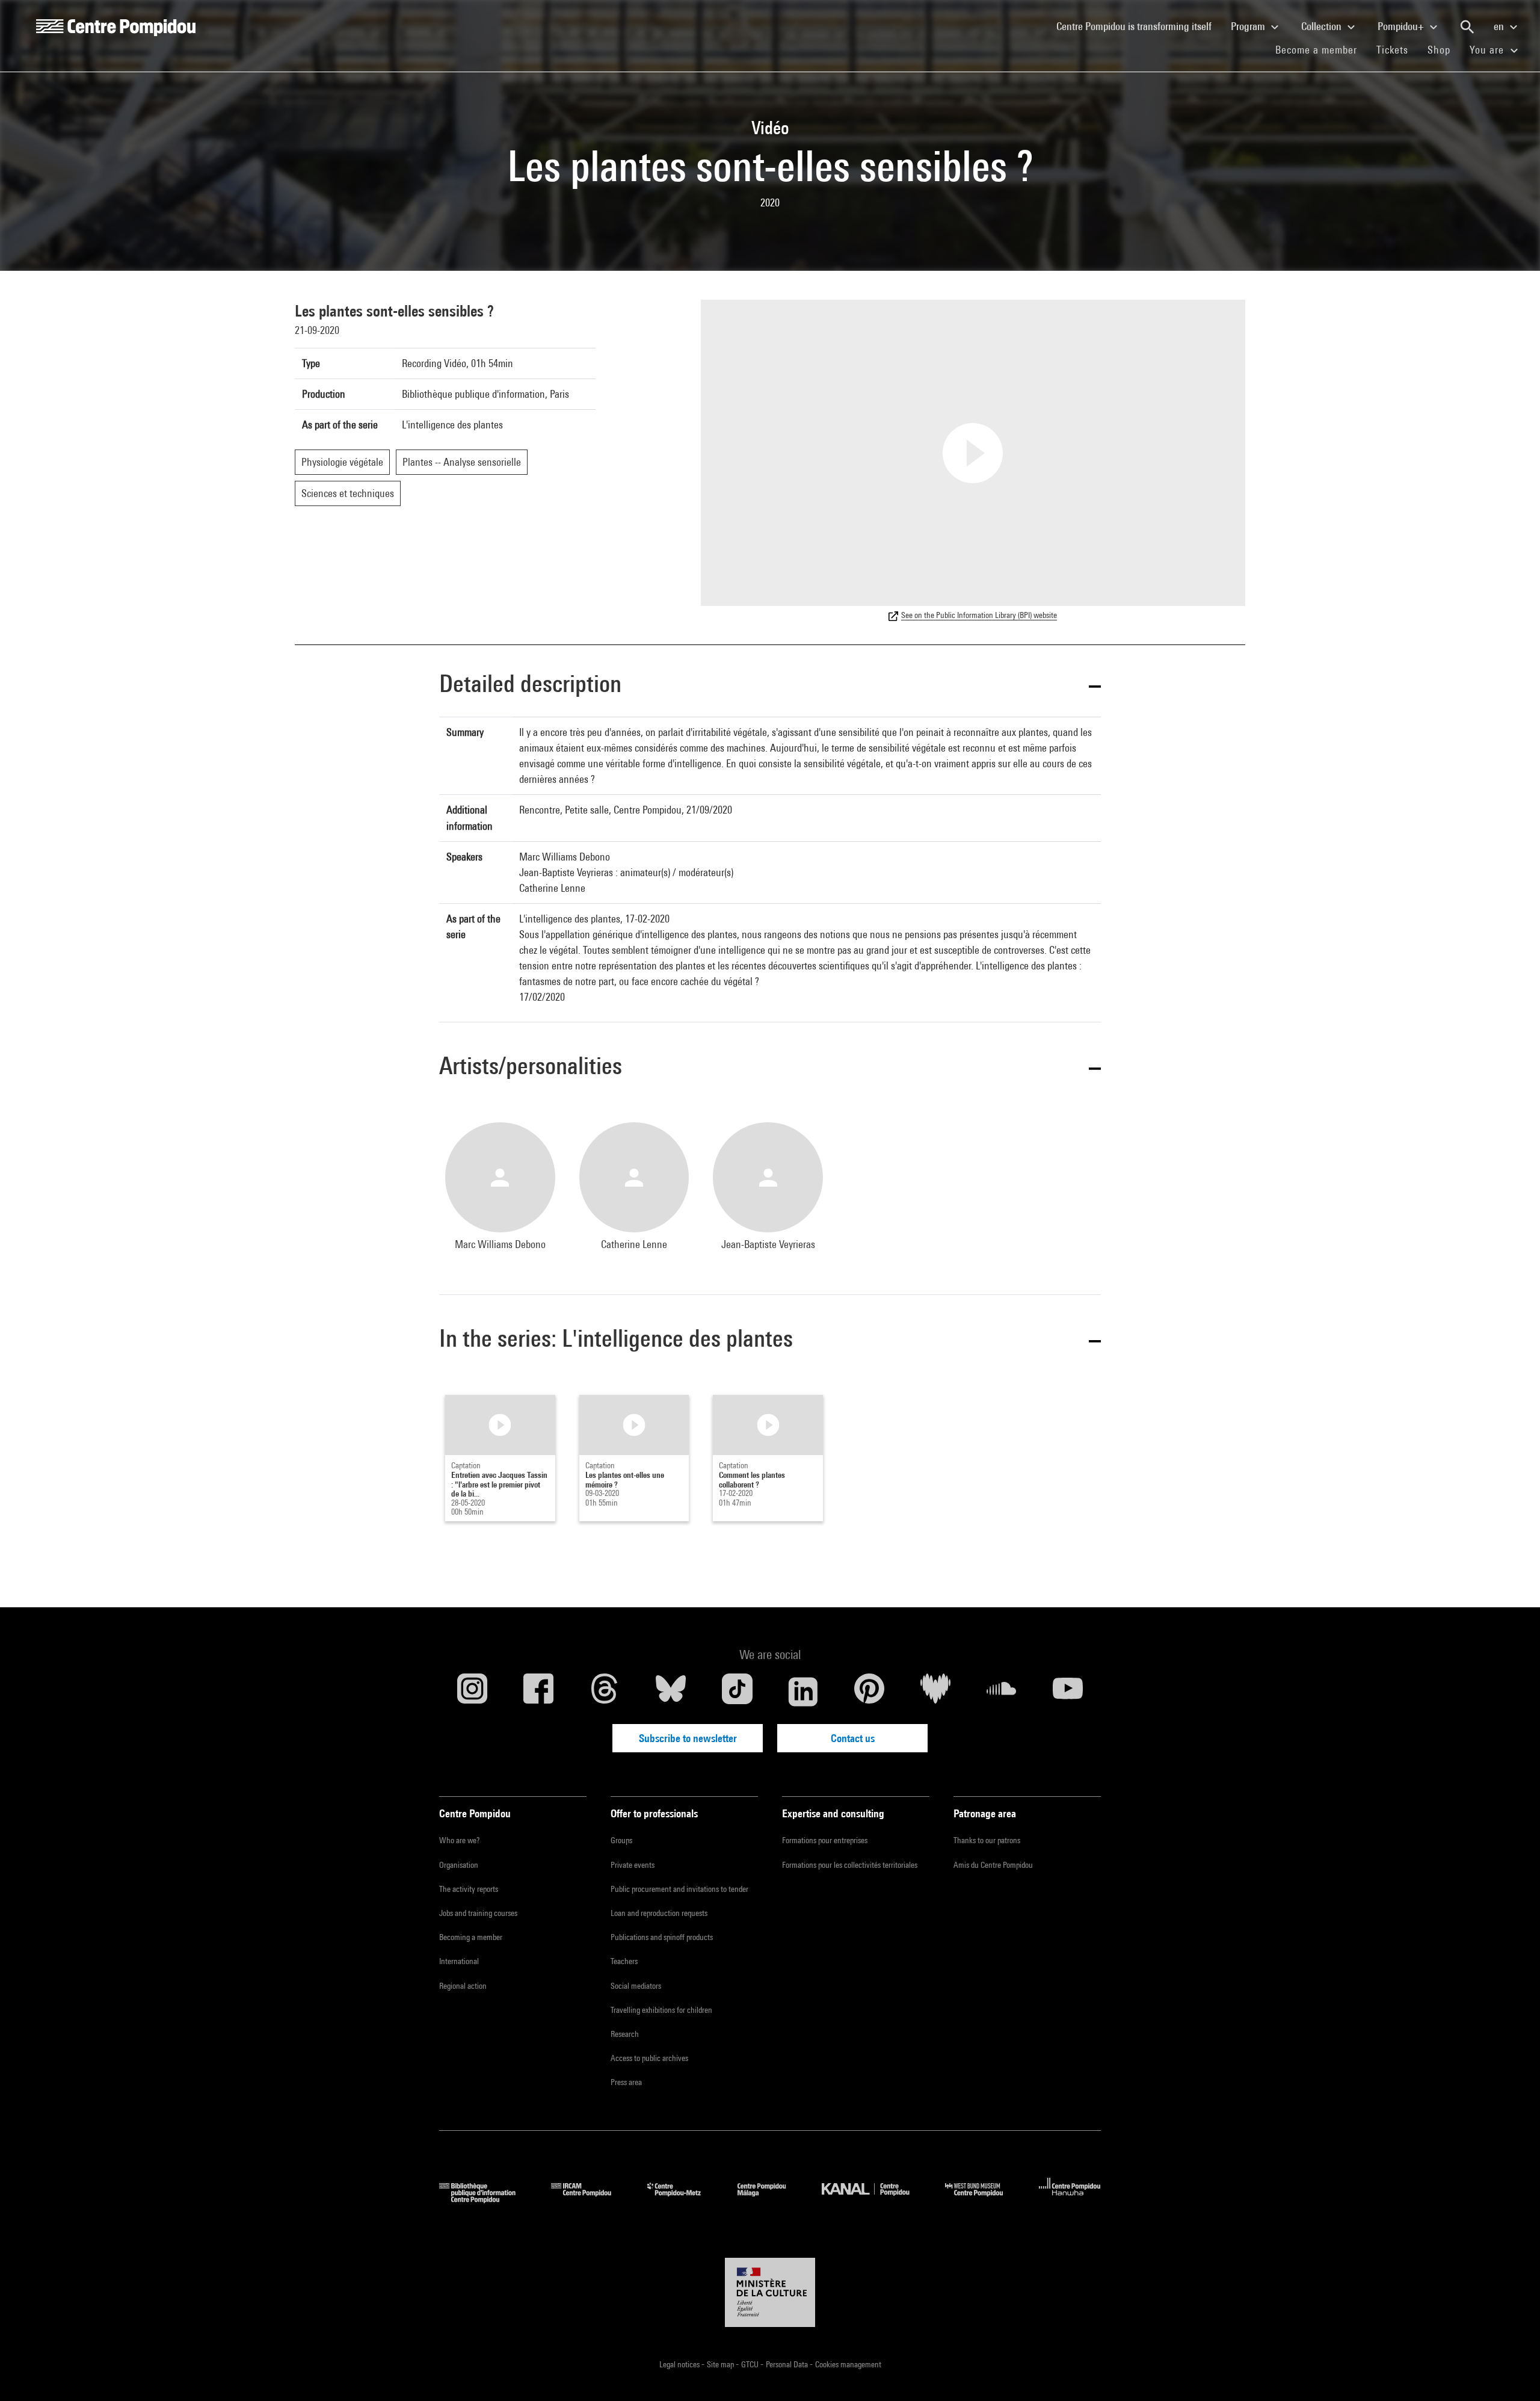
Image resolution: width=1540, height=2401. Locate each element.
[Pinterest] (869, 1692)
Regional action (463, 1986)
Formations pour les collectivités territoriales (850, 1865)
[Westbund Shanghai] (983, 2199)
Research (625, 2034)
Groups (621, 1840)
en (1500, 26)
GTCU (751, 2364)
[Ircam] (590, 2199)
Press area (626, 2082)
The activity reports (469, 1889)
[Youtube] (1068, 1692)
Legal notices (680, 2364)
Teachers (624, 1961)
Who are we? (459, 1840)
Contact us (853, 1738)
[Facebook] (538, 1692)
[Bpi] (486, 2199)
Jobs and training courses (478, 1913)
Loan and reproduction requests (659, 1913)
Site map (721, 2364)
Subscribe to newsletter (688, 1738)
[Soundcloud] (1002, 1692)
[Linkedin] (803, 1692)
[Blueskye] (671, 1692)
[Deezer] (935, 1692)
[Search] (1467, 27)
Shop (1444, 49)
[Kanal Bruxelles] (874, 2199)
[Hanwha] (1070, 2199)
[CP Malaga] (771, 2199)
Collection (1323, 26)
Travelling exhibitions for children (661, 2010)
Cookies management (848, 2364)
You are (1488, 50)
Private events (633, 1865)
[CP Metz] (683, 2199)
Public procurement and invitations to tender (679, 1889)
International (459, 1961)
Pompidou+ (1402, 26)
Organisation (459, 1865)
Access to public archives (649, 2058)
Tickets (1392, 50)
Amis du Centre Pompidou (993, 1865)
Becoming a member (471, 1937)
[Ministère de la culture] (770, 2293)
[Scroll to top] (1512, 2373)
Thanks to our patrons (987, 1840)
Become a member (1321, 49)
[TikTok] (737, 1692)
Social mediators (636, 1986)
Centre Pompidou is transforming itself (1139, 26)
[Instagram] (472, 1692)
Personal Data (788, 2364)
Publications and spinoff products (662, 1937)
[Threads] (605, 1692)
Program (1249, 26)
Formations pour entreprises (825, 1840)
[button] (770, 686)
